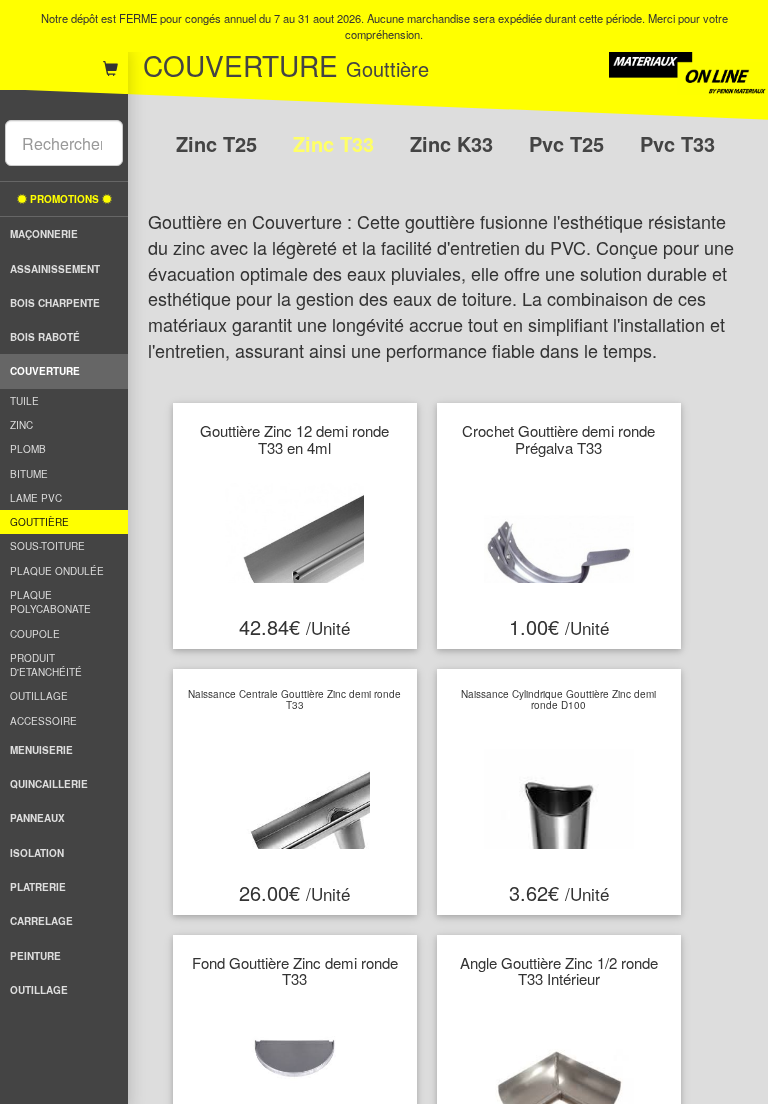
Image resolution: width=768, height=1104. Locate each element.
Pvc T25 (569, 143)
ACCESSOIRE (43, 721)
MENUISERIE (41, 750)
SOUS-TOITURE (47, 546)
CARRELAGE (41, 921)
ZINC (21, 425)
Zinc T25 (219, 143)
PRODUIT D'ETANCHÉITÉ (46, 665)
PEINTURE (35, 956)
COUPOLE (35, 634)
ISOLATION (37, 853)
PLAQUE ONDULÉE (57, 571)
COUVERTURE (45, 371)
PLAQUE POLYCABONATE (50, 602)
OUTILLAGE (39, 696)
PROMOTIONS (64, 199)
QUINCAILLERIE (49, 784)
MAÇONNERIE (44, 234)
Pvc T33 (677, 143)
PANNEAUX (37, 818)
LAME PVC (36, 498)
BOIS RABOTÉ (45, 337)
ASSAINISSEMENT (55, 269)
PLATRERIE (38, 887)
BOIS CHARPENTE (55, 303)
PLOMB (28, 449)
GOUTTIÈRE (39, 522)
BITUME (29, 474)
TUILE (24, 401)
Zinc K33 (454, 143)
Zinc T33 (336, 143)
